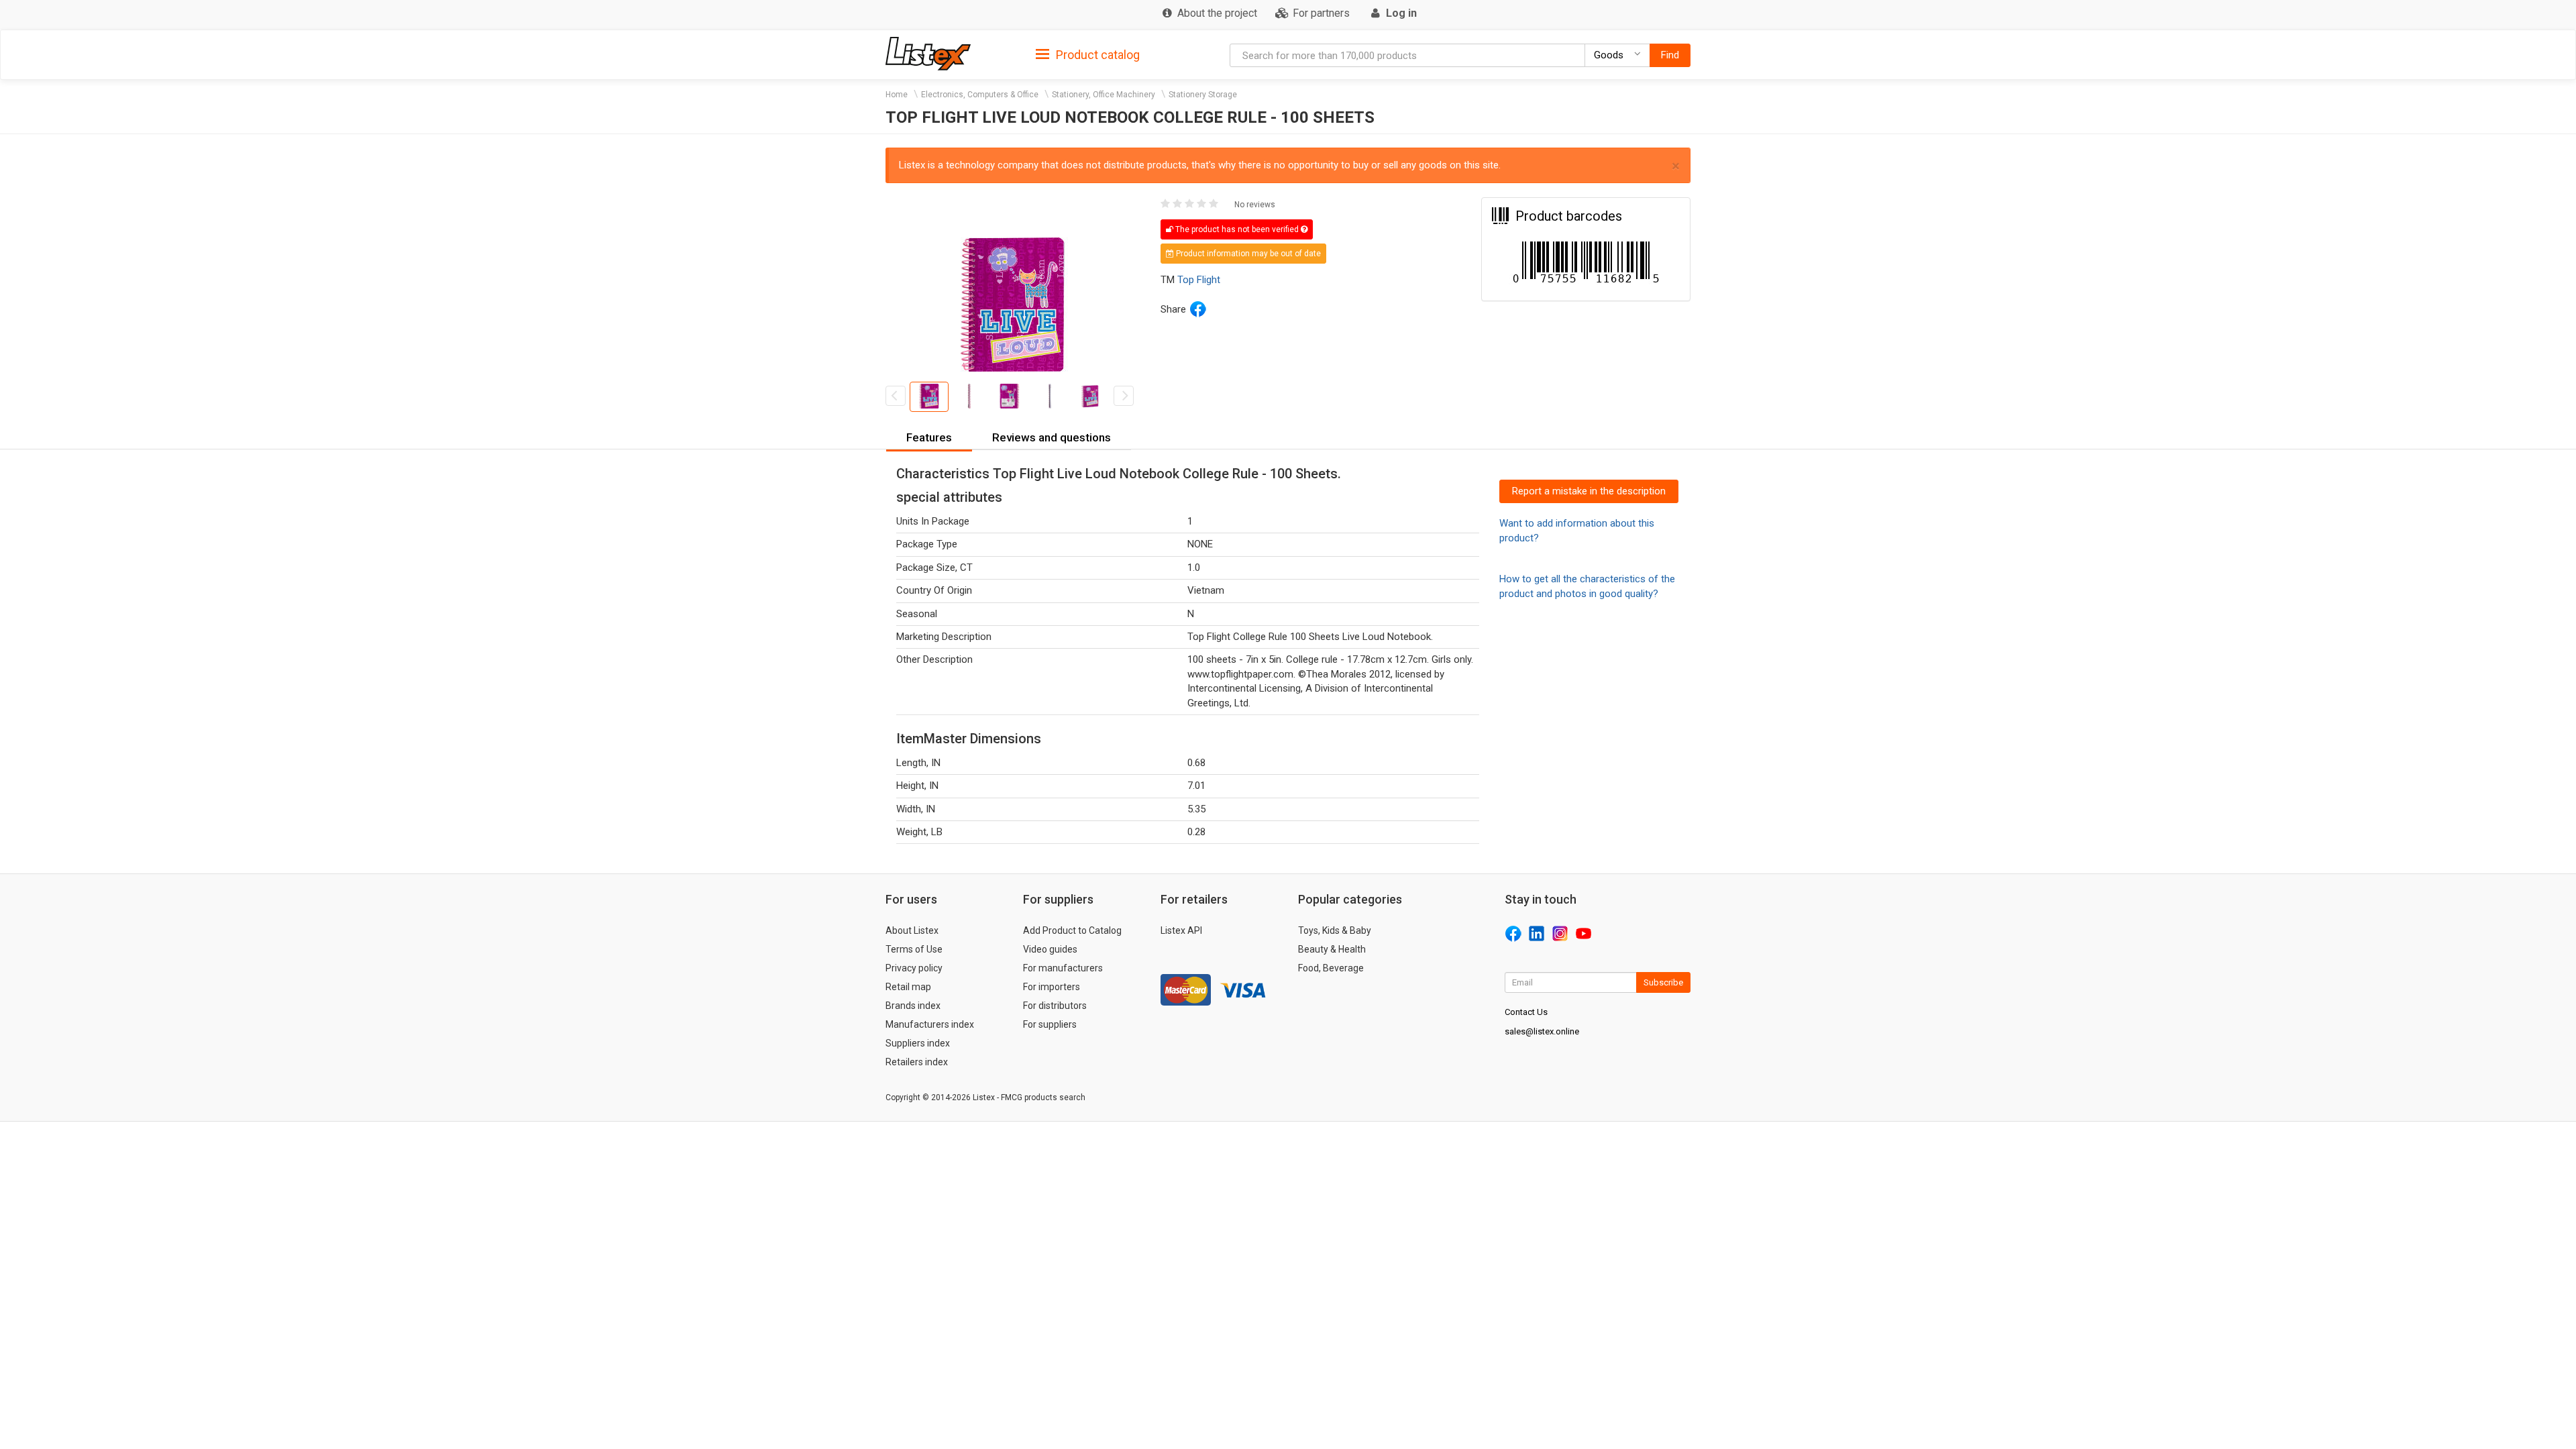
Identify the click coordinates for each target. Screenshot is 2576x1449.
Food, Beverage (1331, 968)
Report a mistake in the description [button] (1589, 491)
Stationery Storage (1203, 95)
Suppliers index (918, 1043)
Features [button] (929, 437)
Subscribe (1663, 982)
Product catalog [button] (1096, 55)
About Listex (912, 930)
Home (897, 95)
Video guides (1050, 949)
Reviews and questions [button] (1052, 437)
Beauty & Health (1332, 949)
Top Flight (1199, 280)
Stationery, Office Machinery (1104, 95)
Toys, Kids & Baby (1335, 930)
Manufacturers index (930, 1024)
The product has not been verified (1237, 229)
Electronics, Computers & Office (980, 95)
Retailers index (917, 1062)
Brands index (913, 1006)
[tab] (1088, 54)
